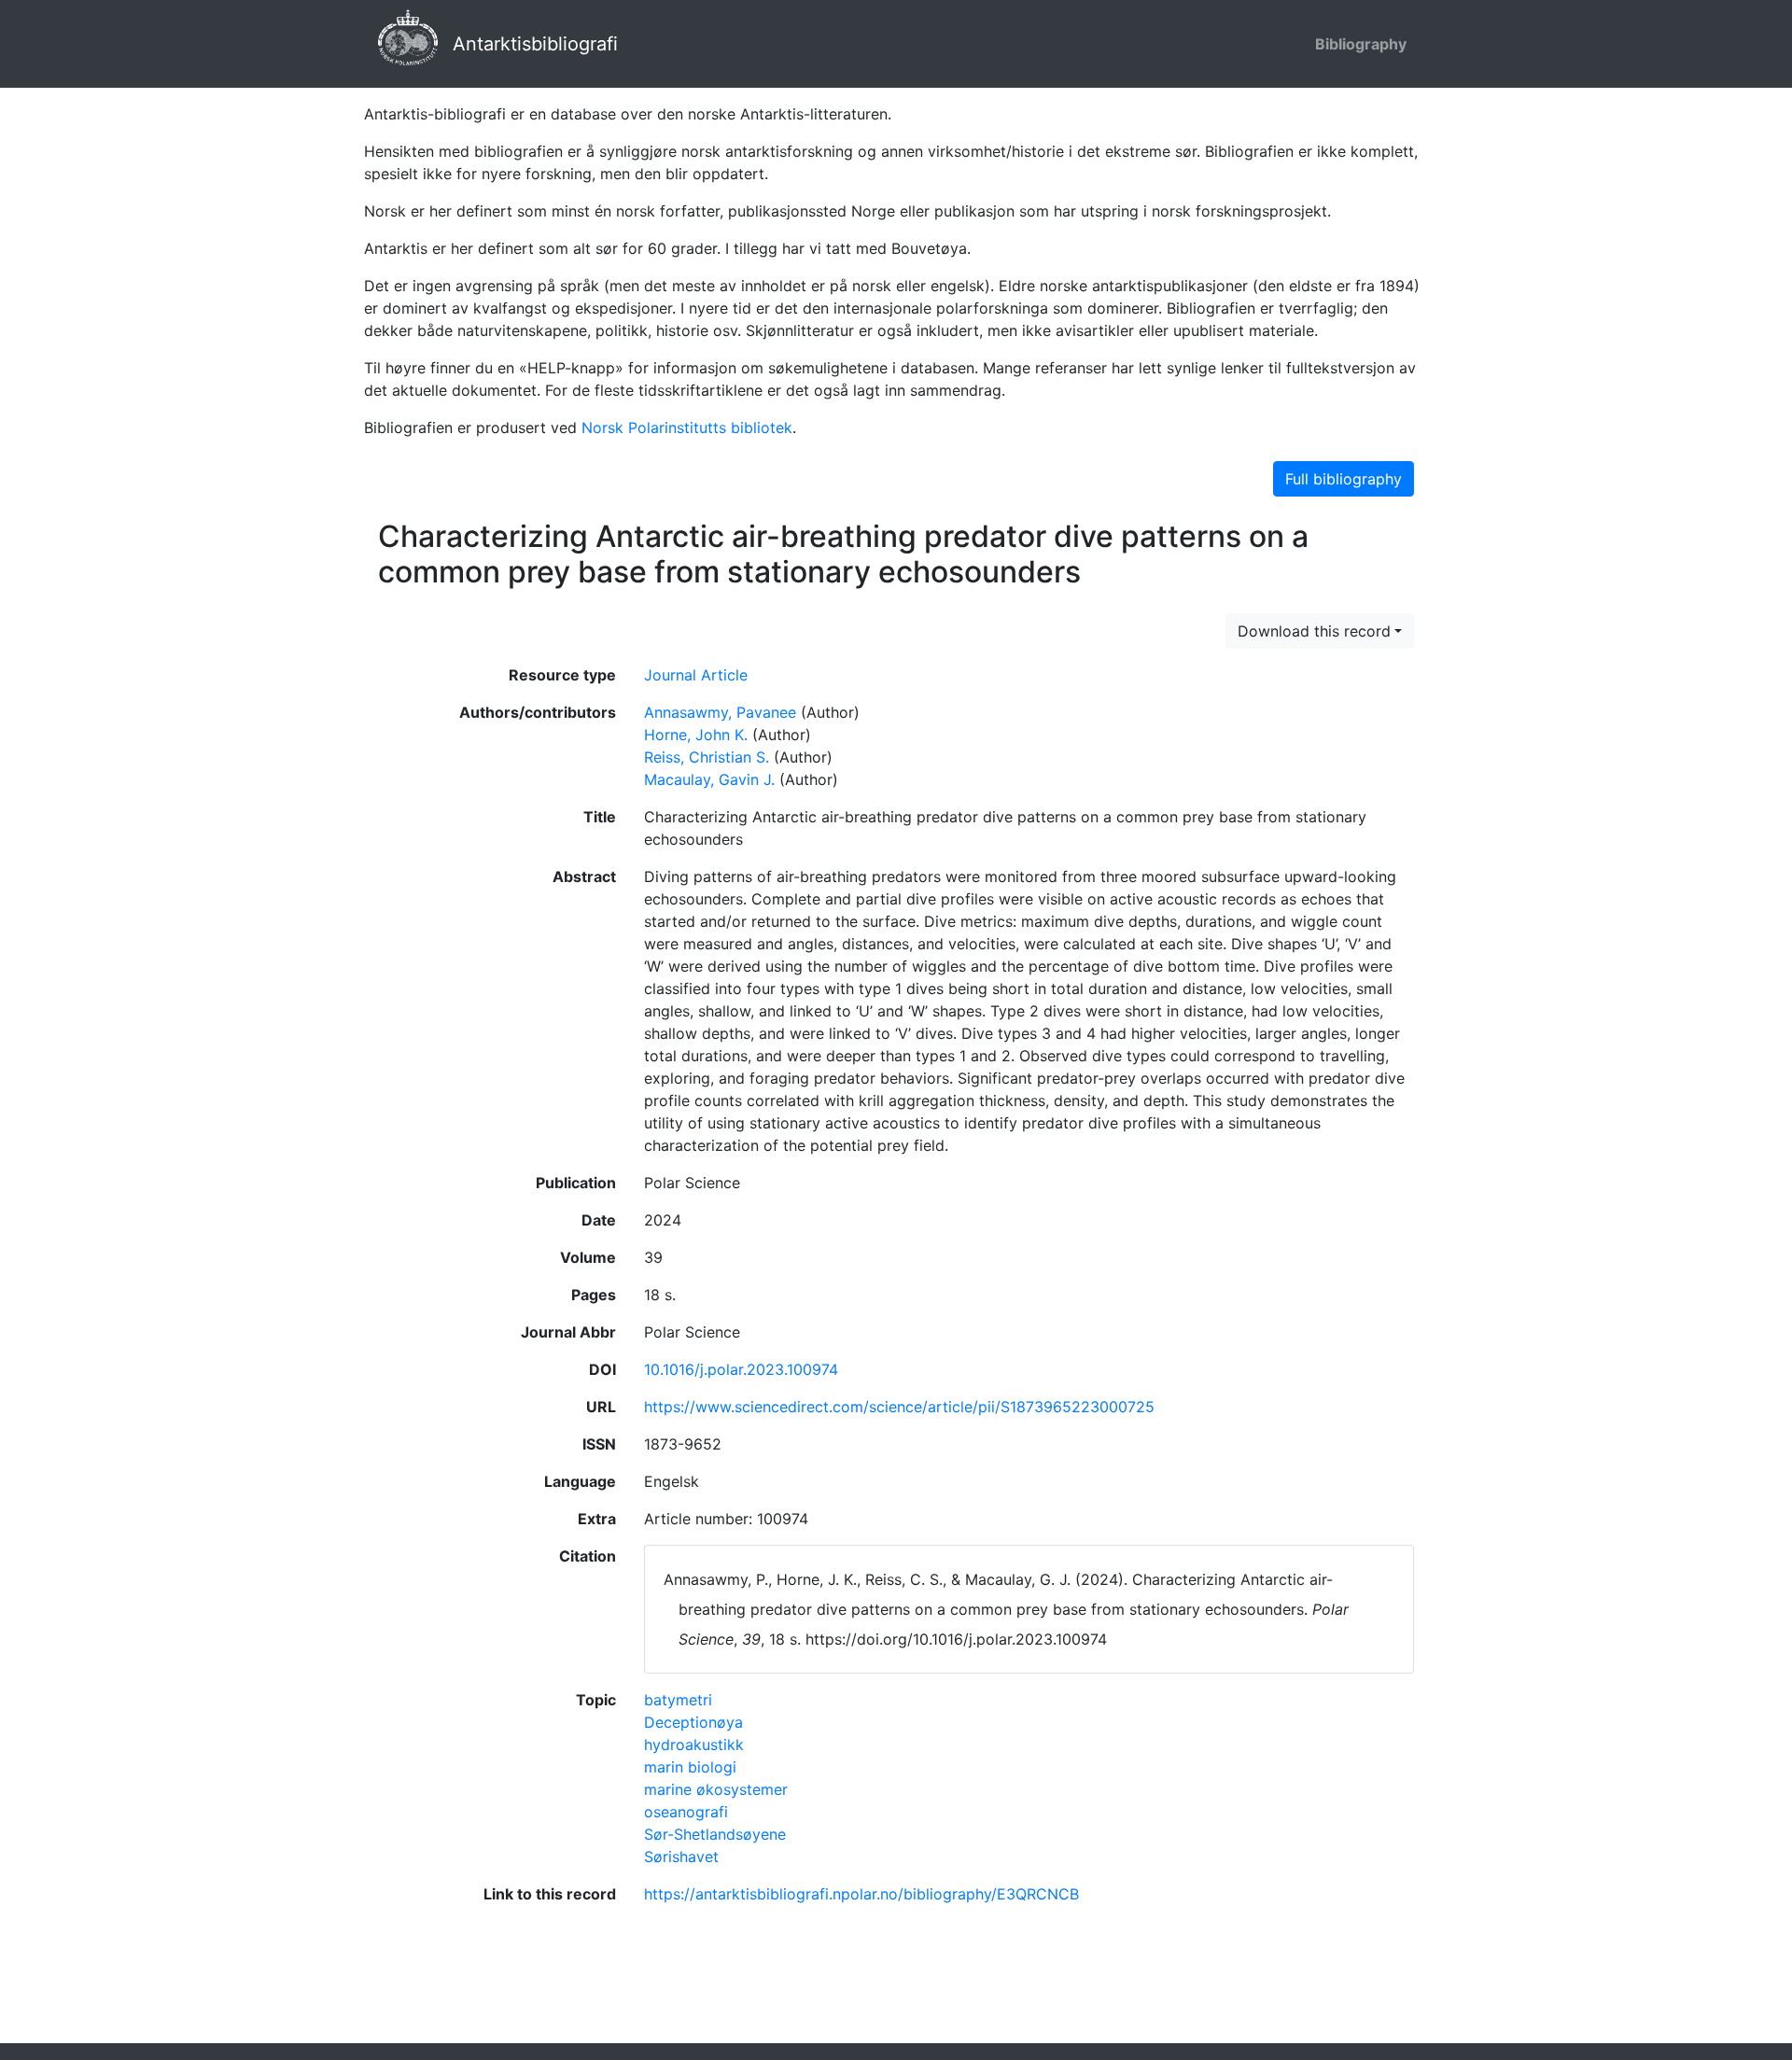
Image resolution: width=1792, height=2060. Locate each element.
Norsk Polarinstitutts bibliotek (687, 427)
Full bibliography (1344, 479)
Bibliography (1361, 44)
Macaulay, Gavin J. (709, 779)
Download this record (1314, 631)
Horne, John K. (696, 735)
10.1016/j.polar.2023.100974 (741, 1369)
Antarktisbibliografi (535, 44)
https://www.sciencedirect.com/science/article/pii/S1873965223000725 (899, 1407)
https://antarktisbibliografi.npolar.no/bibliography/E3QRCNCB (861, 1894)
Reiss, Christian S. (707, 757)
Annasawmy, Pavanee (720, 712)
